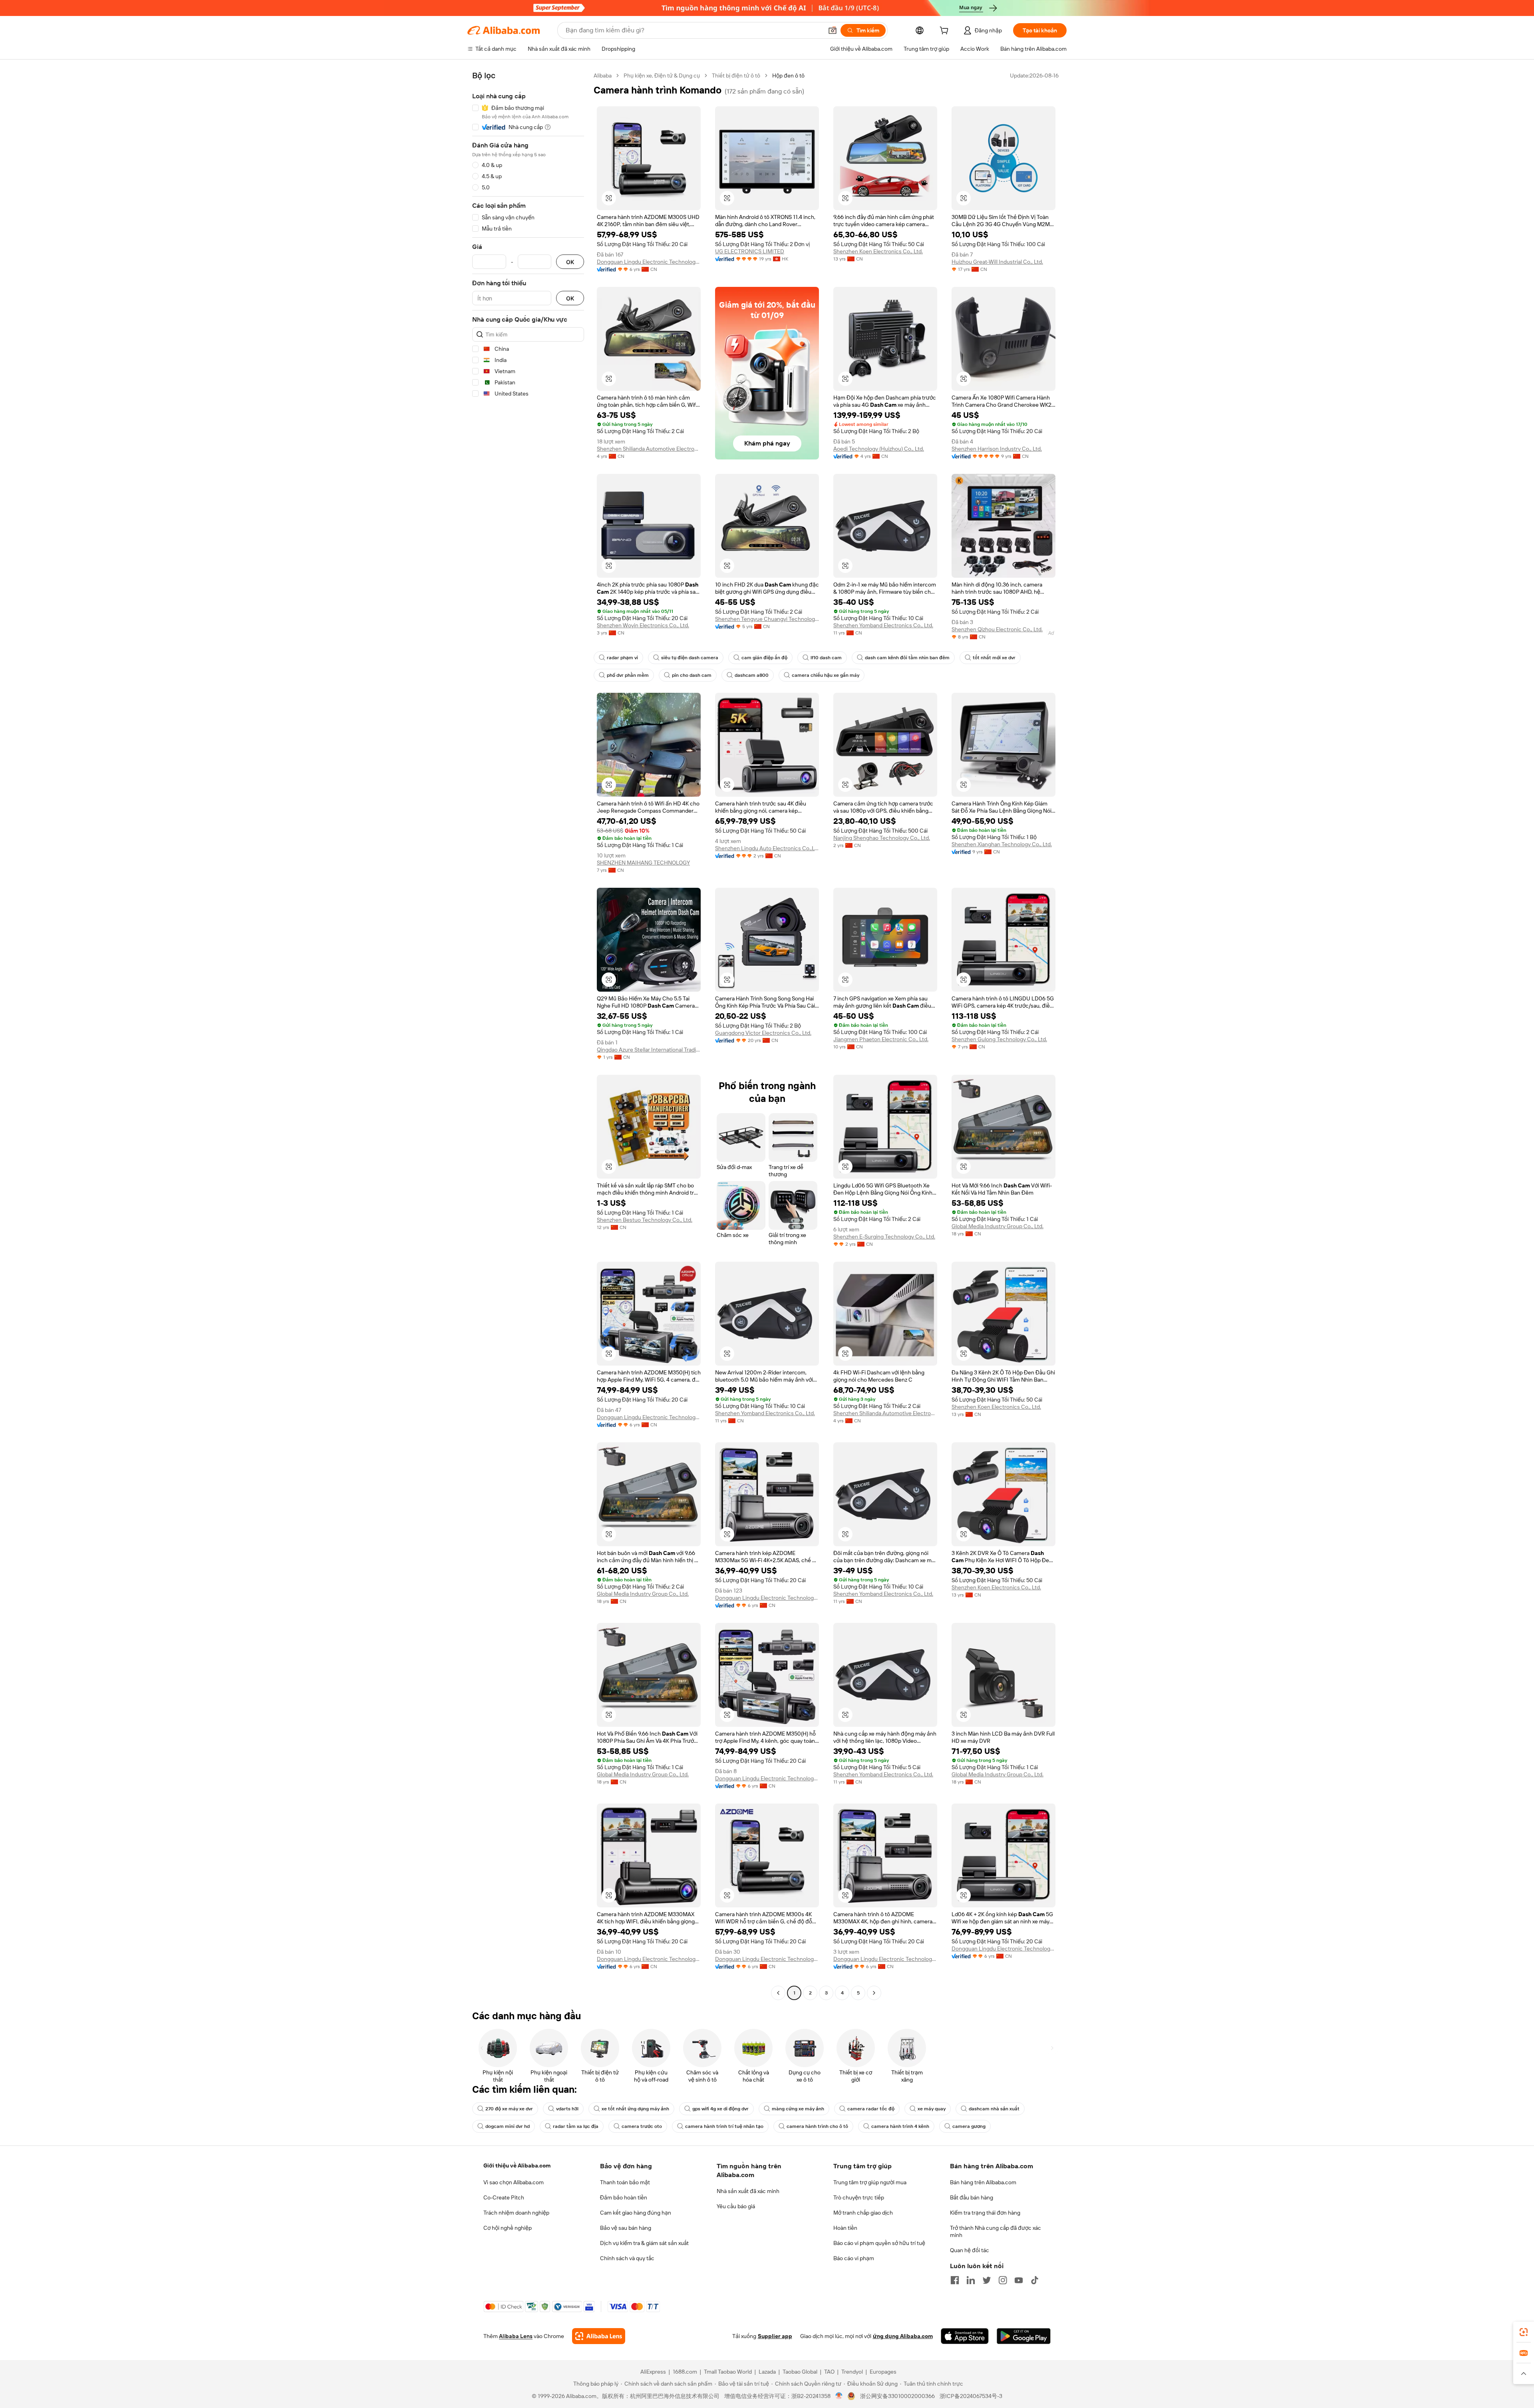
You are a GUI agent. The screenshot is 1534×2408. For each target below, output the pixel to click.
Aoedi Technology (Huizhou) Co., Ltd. (879, 449)
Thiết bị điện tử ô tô (736, 76)
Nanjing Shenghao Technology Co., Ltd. (882, 838)
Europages (883, 2372)
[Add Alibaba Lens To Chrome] (599, 2336)
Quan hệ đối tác (970, 2250)
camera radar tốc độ (871, 2109)
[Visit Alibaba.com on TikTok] (1035, 2280)
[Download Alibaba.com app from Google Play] (1024, 2336)
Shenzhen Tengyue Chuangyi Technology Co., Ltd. (767, 619)
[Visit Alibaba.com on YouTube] (1019, 2280)
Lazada (767, 2372)
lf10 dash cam (826, 658)
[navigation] (528, 1035)
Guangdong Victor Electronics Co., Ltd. (763, 1033)
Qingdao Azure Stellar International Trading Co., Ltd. (649, 1050)
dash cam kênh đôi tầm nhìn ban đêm (907, 658)
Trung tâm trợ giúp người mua (870, 2182)
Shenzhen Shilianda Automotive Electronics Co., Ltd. (649, 449)
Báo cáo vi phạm (854, 2258)
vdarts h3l (567, 2109)
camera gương (969, 2126)
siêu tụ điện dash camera (690, 658)
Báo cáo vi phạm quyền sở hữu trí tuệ (879, 2243)
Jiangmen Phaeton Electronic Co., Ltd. (881, 1039)
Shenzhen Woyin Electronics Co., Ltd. (643, 625)
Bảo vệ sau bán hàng (626, 2228)
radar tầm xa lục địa (576, 2126)
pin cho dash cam (692, 675)
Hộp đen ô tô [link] (788, 76)
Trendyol (852, 2372)
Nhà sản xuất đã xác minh (748, 2191)
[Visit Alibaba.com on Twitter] (987, 2280)
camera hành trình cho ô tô (817, 2126)
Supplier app (775, 2336)
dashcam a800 (752, 675)
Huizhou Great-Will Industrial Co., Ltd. (997, 262)
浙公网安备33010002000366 (897, 2396)
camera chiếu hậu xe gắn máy (826, 675)
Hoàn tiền (845, 2228)
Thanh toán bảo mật (625, 2182)
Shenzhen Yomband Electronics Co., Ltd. (883, 625)
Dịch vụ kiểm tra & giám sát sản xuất (644, 2243)
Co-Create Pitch (504, 2197)
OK (570, 262)
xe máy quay (932, 2109)
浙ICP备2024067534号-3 (971, 2396)
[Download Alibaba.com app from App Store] (965, 2336)
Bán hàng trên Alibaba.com (983, 2182)
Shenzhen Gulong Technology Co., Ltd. (999, 1039)
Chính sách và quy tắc (627, 2258)
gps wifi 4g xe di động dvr (720, 2109)
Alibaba (603, 76)
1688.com (685, 2372)
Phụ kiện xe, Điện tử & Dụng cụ (662, 76)
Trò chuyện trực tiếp (859, 2197)
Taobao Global (800, 2372)
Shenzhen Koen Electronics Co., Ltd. (878, 251)
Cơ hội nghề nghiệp (508, 2228)
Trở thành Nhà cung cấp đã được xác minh (996, 2231)
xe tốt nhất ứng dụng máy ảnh (635, 2109)
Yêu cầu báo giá (736, 2206)
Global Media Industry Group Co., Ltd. (997, 1226)
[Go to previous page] (778, 1993)
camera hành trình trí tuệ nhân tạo (724, 2126)
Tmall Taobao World (728, 2372)
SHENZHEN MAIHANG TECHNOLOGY (643, 863)
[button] (833, 30)
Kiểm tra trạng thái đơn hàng (985, 2213)
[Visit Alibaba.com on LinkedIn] (971, 2280)
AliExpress (653, 2372)
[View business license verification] (839, 2396)
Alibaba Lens (516, 2336)
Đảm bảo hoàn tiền (624, 2197)
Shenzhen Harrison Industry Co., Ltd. (997, 449)
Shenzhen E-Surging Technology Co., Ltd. (884, 1237)
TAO (829, 2372)
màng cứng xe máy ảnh (798, 2109)
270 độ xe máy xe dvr (509, 2109)
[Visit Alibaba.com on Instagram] (1003, 2280)
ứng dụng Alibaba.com (903, 2336)
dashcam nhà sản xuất (994, 2109)
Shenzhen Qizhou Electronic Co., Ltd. (997, 629)
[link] (1524, 2332)
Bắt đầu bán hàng (972, 2197)
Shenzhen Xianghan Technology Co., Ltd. (1002, 844)
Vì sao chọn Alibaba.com (514, 2182)
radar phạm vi (622, 658)
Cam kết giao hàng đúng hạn (636, 2213)
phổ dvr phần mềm (628, 675)
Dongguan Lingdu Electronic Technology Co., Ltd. (649, 262)
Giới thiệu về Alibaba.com (517, 2165)
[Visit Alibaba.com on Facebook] (955, 2280)
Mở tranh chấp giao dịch (863, 2213)
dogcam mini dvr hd (508, 2126)
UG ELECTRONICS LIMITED (750, 251)
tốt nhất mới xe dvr (994, 658)
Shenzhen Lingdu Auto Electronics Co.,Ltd (767, 848)
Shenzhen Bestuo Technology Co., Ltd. (645, 1220)
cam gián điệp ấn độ (764, 658)
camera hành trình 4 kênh (900, 2126)
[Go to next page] (874, 1993)
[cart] (946, 32)
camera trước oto (642, 2126)
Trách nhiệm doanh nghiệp (516, 2213)
